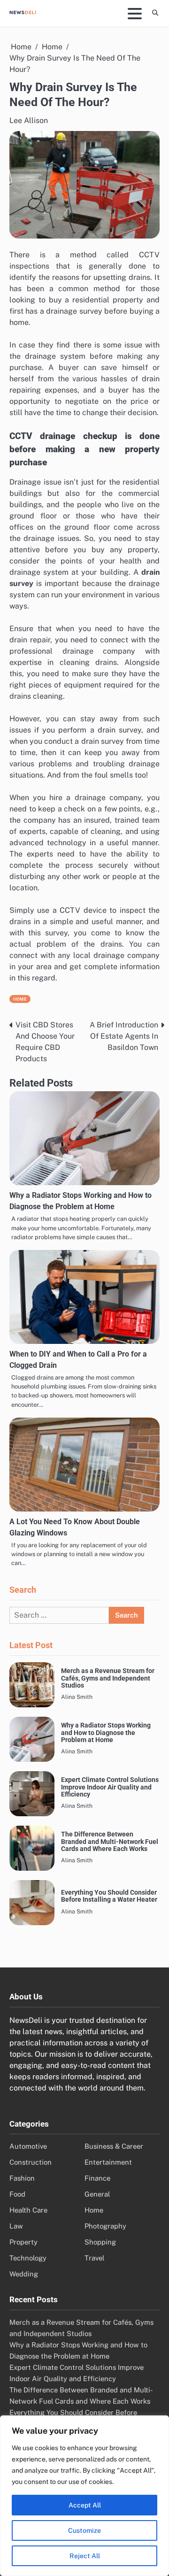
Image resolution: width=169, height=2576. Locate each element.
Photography (105, 2226)
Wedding (24, 2274)
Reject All (85, 2556)
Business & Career (114, 2146)
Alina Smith (77, 1697)
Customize (84, 2530)
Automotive (28, 2146)
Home (20, 999)
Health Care (28, 2210)
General (97, 2194)
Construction (31, 2162)
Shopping (100, 2242)
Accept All (85, 2505)
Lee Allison (29, 120)
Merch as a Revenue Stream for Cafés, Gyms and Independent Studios (108, 1678)
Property (23, 2242)
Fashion (22, 2178)
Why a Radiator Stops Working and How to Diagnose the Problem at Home (106, 1733)
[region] (84, 2496)
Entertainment (108, 2162)
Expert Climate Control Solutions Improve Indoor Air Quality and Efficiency (110, 1787)
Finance (97, 2178)
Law (16, 2226)
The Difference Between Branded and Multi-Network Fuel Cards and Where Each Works (110, 1842)
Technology (28, 2258)
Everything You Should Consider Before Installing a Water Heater (109, 1896)
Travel (94, 2258)
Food (17, 2194)
